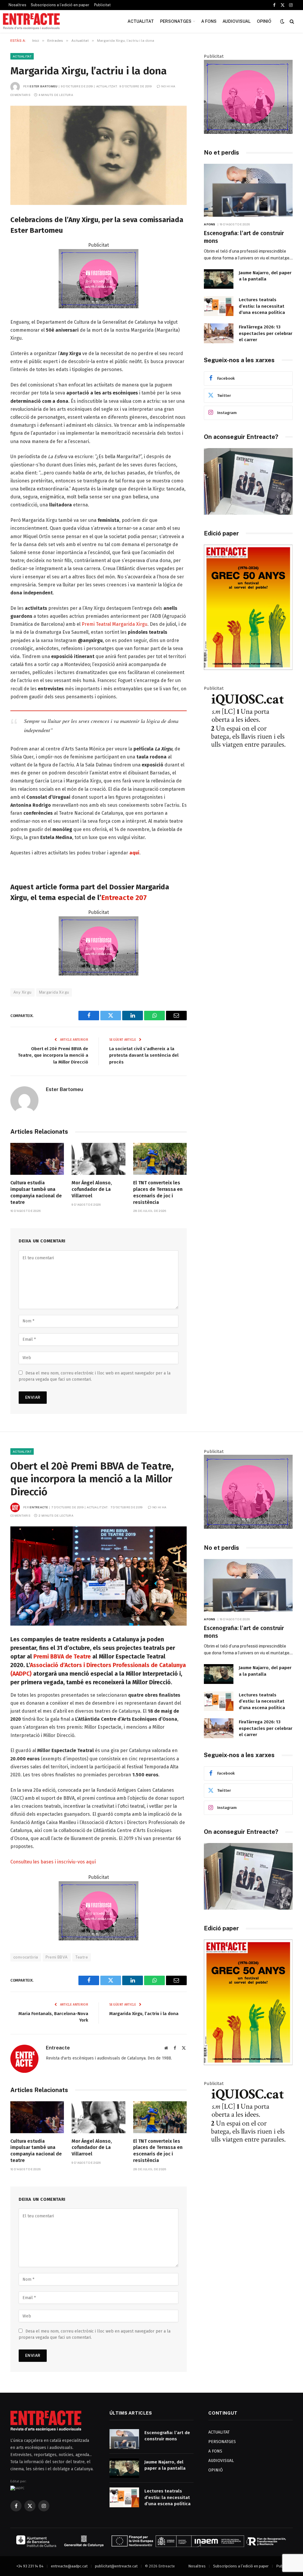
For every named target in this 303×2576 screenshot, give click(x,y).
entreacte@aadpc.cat (69, 2566)
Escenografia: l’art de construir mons (244, 237)
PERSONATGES (176, 21)
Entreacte (39, 1507)
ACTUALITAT (141, 21)
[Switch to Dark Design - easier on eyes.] (282, 21)
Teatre (82, 1957)
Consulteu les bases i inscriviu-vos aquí (53, 1862)
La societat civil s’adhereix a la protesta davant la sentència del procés (144, 1055)
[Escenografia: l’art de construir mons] (248, 190)
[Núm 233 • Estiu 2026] (248, 669)
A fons (210, 224)
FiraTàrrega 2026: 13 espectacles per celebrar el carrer (266, 333)
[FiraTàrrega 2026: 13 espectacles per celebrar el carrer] (219, 333)
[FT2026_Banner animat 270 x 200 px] (99, 307)
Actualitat (22, 56)
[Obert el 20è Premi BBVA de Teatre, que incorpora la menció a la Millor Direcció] (99, 1576)
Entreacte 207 (124, 898)
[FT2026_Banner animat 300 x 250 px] (248, 132)
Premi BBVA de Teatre (62, 1657)
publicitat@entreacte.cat (116, 2566)
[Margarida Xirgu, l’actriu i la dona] (99, 155)
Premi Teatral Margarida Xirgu (115, 624)
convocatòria (26, 1957)
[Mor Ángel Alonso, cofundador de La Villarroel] (98, 1159)
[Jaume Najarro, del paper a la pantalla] (219, 279)
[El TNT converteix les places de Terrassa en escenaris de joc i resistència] (160, 1159)
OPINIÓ (264, 21)
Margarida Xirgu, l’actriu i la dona (144, 2014)
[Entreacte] (31, 21)
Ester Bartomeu (43, 86)
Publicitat (102, 5)
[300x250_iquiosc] (248, 764)
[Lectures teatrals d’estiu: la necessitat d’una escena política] (219, 306)
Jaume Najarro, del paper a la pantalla (265, 276)
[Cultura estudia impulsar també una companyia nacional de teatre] (37, 1159)
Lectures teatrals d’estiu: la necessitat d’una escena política (262, 306)
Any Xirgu (22, 992)
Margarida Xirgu (54, 992)
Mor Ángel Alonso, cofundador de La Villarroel (92, 1189)
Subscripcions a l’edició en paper (60, 5)
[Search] (291, 21)
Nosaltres (17, 5)
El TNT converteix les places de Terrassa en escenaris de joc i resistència (158, 1192)
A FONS (209, 21)
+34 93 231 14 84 (30, 2566)
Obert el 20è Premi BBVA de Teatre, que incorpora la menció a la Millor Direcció (53, 1055)
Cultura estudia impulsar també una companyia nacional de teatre (36, 1192)
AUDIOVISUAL (237, 21)
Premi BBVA (57, 1957)
